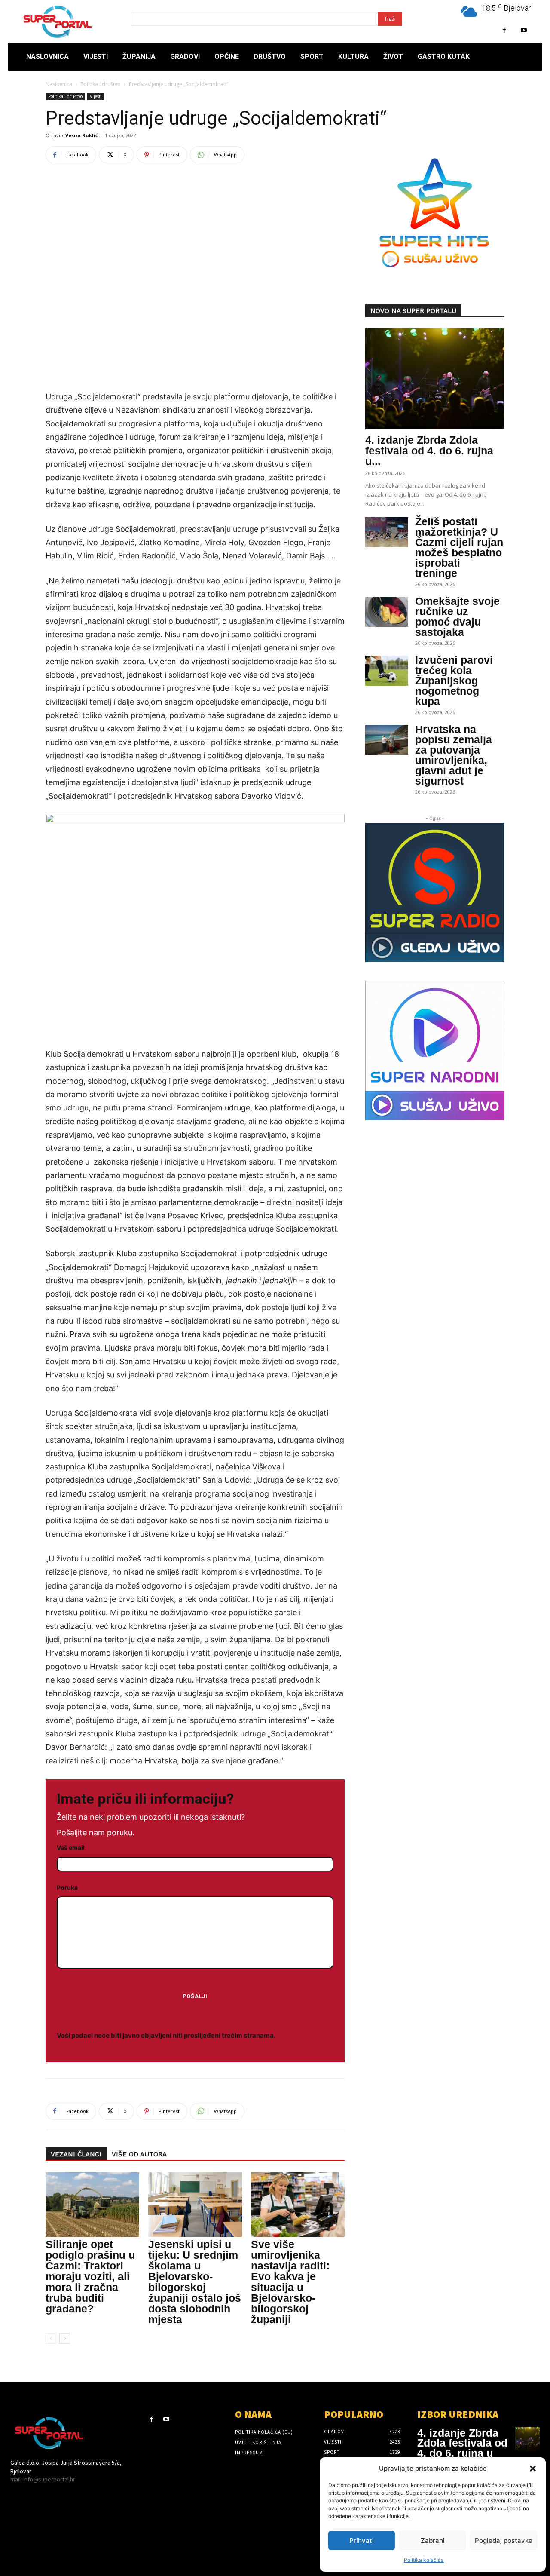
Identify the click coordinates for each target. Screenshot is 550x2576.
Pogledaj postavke (504, 2541)
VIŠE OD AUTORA (139, 2154)
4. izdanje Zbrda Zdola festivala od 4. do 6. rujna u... (429, 451)
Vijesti (96, 96)
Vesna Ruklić (82, 135)
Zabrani (433, 2541)
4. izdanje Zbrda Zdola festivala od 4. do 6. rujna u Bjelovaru (462, 2448)
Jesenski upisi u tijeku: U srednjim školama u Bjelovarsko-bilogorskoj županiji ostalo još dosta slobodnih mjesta (195, 2282)
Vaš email (71, 1848)
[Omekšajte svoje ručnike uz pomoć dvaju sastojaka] (387, 612)
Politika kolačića (424, 2560)
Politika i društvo (101, 84)
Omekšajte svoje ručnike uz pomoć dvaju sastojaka (457, 616)
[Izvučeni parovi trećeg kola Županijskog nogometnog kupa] (387, 671)
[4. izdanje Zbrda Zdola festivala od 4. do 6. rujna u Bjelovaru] (435, 379)
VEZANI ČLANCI (76, 2154)
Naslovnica (59, 84)
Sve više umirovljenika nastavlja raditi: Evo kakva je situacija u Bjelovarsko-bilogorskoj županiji (290, 2282)
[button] (533, 2469)
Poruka (67, 1888)
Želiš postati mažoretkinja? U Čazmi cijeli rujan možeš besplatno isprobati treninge (459, 547)
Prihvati (362, 2541)
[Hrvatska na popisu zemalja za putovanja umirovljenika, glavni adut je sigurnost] (387, 740)
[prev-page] (51, 2338)
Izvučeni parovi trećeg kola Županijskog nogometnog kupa (454, 681)
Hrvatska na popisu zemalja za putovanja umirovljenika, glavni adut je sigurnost (454, 755)
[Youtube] (524, 30)
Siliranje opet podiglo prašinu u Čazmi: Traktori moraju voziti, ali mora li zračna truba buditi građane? (90, 2276)
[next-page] (65, 2338)
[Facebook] (504, 30)
